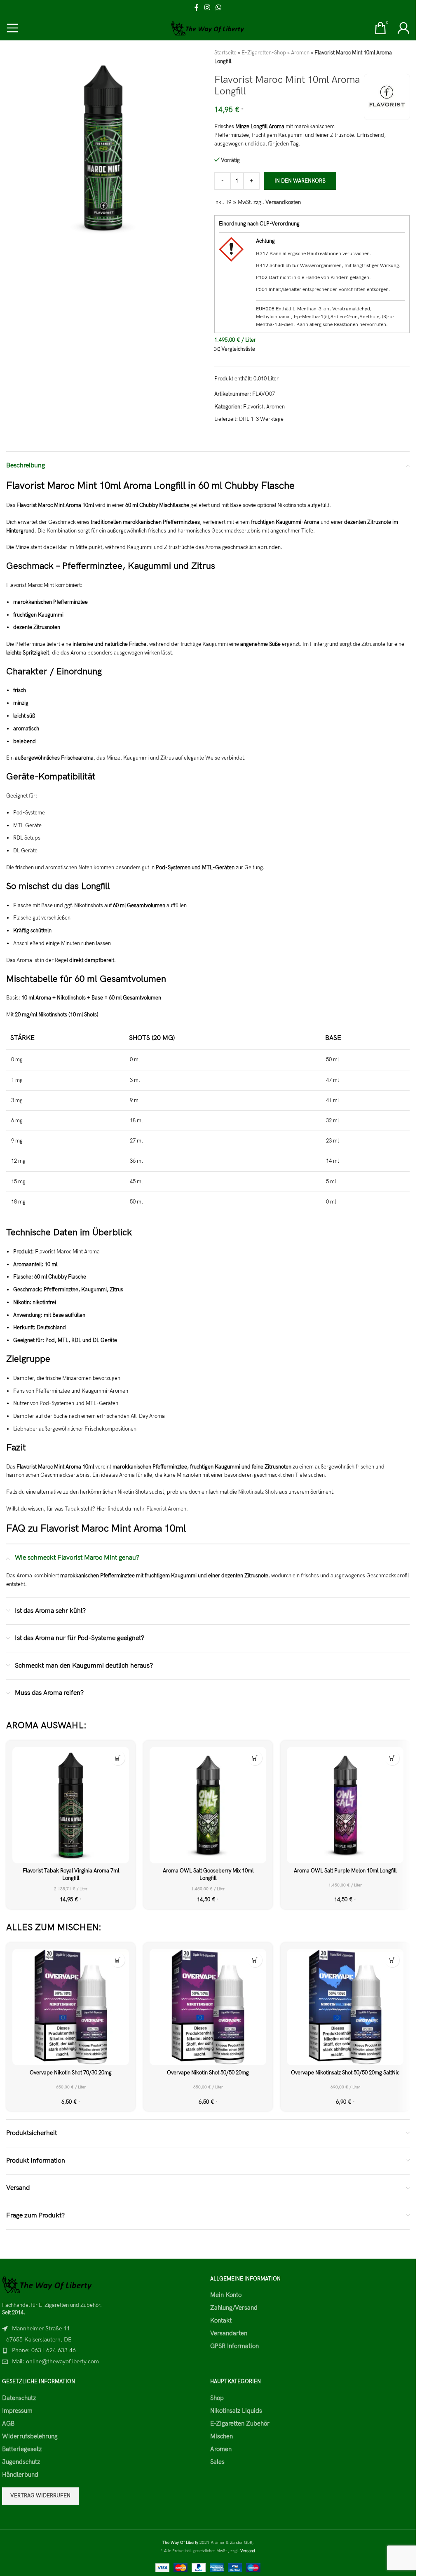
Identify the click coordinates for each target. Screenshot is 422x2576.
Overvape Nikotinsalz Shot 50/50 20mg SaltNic (345, 2073)
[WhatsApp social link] (219, 8)
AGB (8, 2424)
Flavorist (253, 407)
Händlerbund (20, 2475)
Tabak (73, 1509)
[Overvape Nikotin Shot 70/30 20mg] (71, 2007)
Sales (217, 2462)
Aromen (300, 53)
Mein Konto (226, 2295)
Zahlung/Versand (234, 2308)
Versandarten (229, 2333)
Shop (217, 2398)
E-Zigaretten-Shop (264, 53)
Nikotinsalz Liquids (236, 2411)
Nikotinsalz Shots (258, 1492)
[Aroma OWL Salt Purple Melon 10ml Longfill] (345, 1805)
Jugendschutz (21, 2462)
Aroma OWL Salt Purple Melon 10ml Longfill (345, 1871)
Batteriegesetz (22, 2449)
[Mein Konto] (403, 28)
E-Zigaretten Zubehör (240, 2424)
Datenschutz (19, 2398)
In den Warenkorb (300, 181)
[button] (118, 1758)
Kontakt (221, 2320)
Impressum (17, 2411)
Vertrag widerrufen (40, 2496)
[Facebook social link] (197, 8)
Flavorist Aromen (166, 1509)
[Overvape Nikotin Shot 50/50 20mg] (208, 2007)
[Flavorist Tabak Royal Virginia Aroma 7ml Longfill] (71, 1805)
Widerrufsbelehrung (30, 2436)
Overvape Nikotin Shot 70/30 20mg (71, 2073)
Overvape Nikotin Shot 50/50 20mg (208, 2073)
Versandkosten (283, 202)
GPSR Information (234, 2346)
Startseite (225, 53)
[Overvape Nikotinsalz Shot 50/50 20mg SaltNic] (345, 2007)
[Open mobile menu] (12, 28)
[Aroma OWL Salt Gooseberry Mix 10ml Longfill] (208, 1805)
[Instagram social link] (207, 8)
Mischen (222, 2436)
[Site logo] (208, 28)
